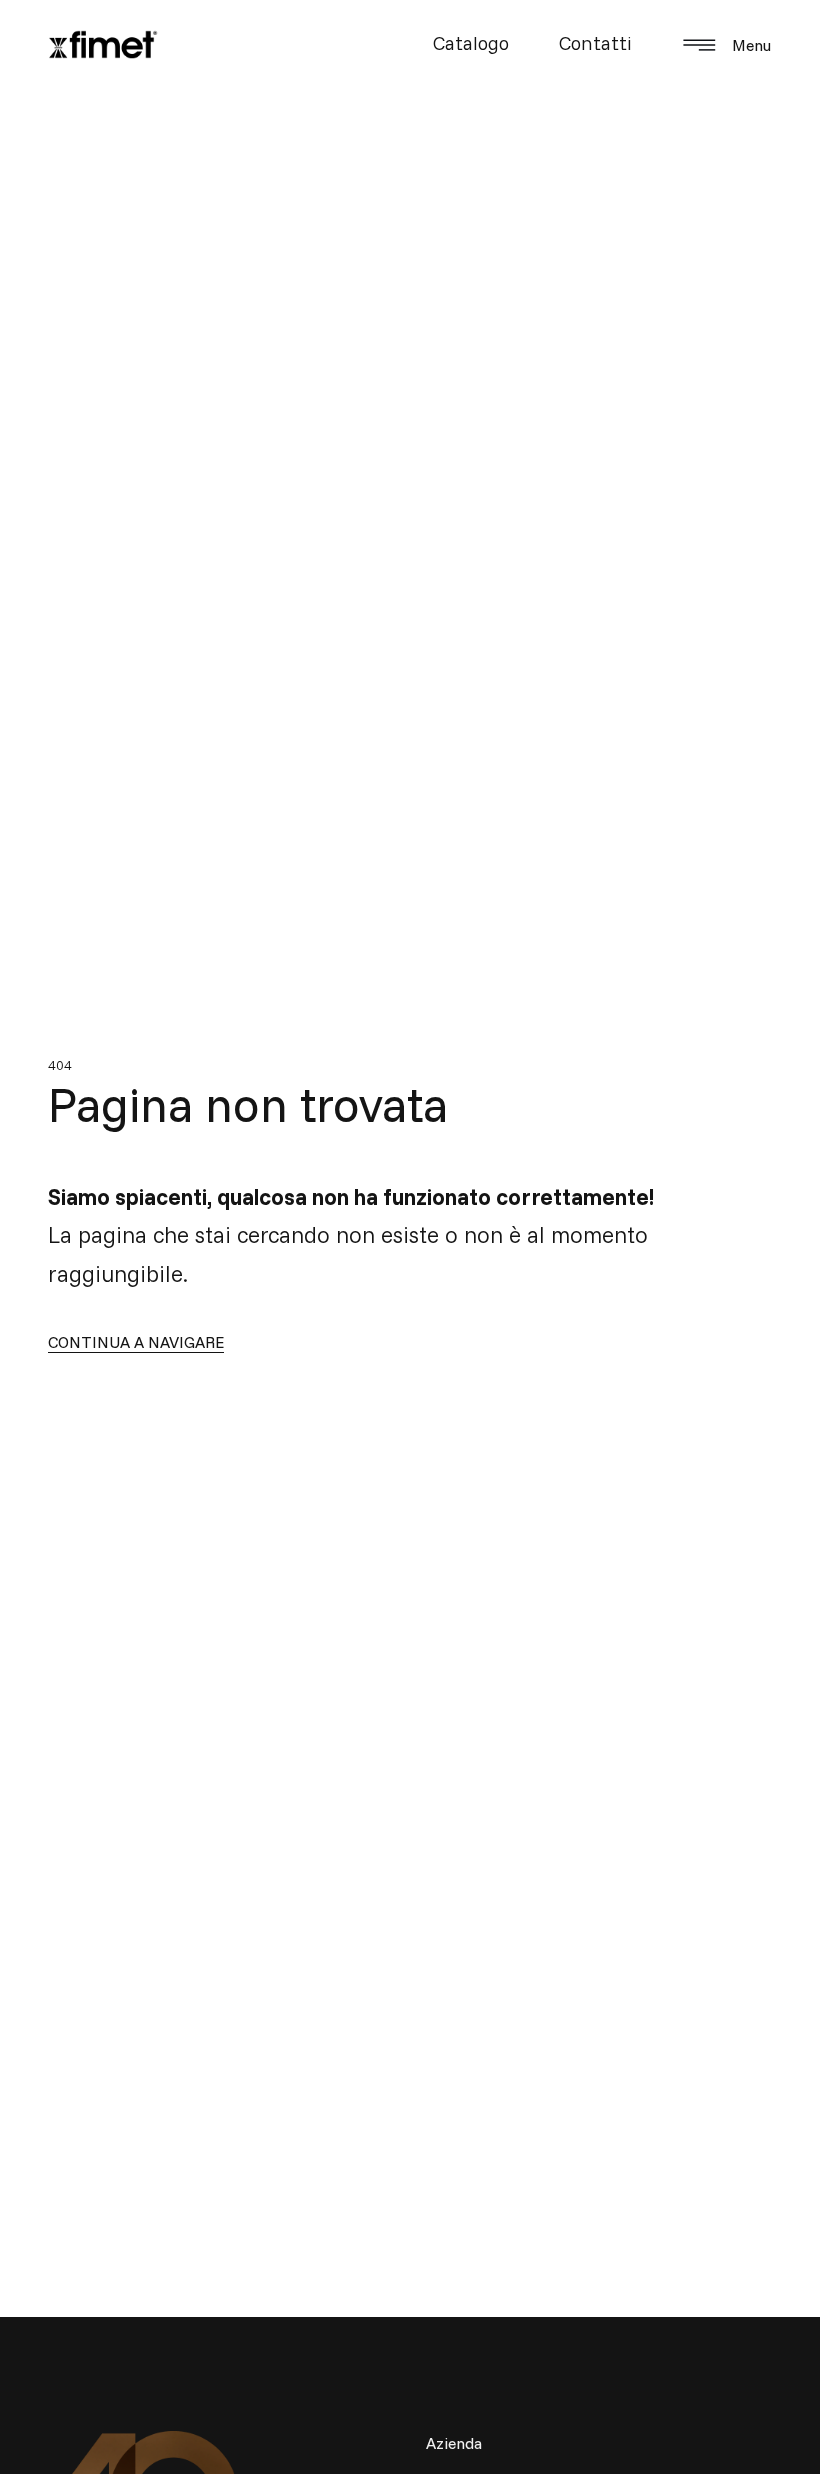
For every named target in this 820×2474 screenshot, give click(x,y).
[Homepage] (103, 45)
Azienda (454, 2443)
